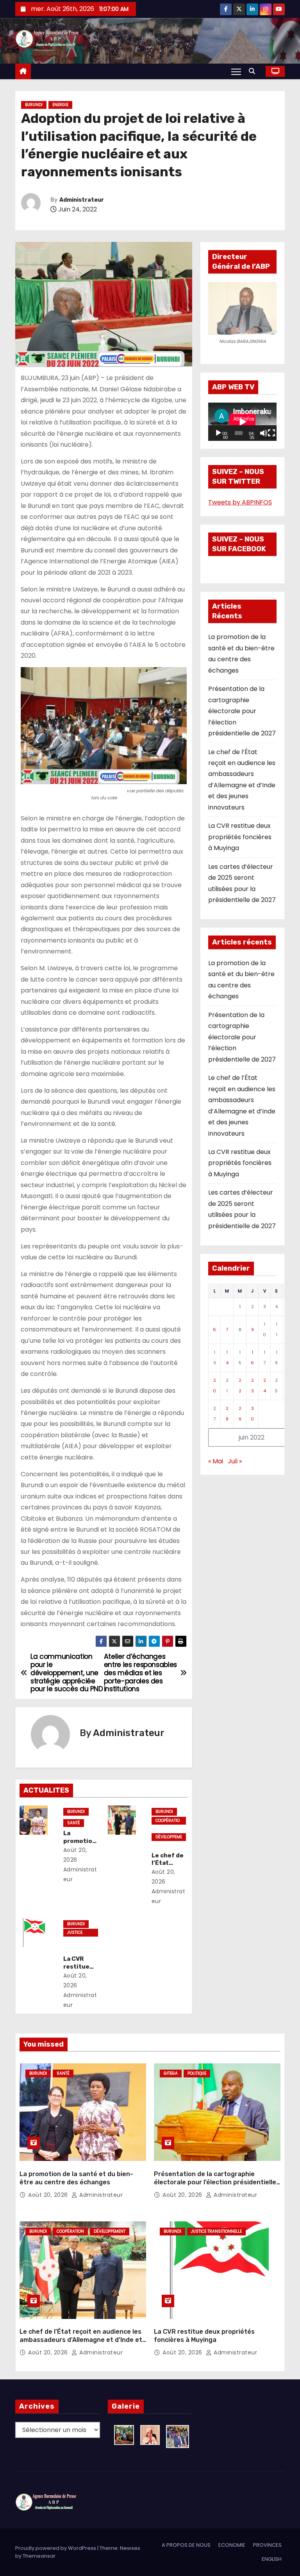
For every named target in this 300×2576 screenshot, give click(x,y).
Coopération (168, 1821)
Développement (169, 1837)
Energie (60, 105)
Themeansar (39, 2556)
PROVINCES (267, 2545)
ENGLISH (272, 2559)
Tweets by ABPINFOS (240, 502)
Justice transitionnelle (80, 1933)
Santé (74, 1823)
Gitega (171, 2073)
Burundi (34, 105)
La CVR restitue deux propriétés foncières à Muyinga (240, 837)
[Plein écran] (271, 433)
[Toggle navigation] (236, 71)
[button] (254, 71)
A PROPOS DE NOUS (186, 2545)
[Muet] (264, 433)
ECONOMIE (232, 2545)
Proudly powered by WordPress (56, 2548)
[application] (242, 422)
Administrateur (82, 200)
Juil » (235, 1461)
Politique (197, 2073)
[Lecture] (218, 433)
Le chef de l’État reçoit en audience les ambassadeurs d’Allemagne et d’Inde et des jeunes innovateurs (81, 2340)
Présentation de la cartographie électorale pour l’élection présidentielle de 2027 (242, 711)
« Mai (216, 1461)
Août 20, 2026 (49, 2195)
